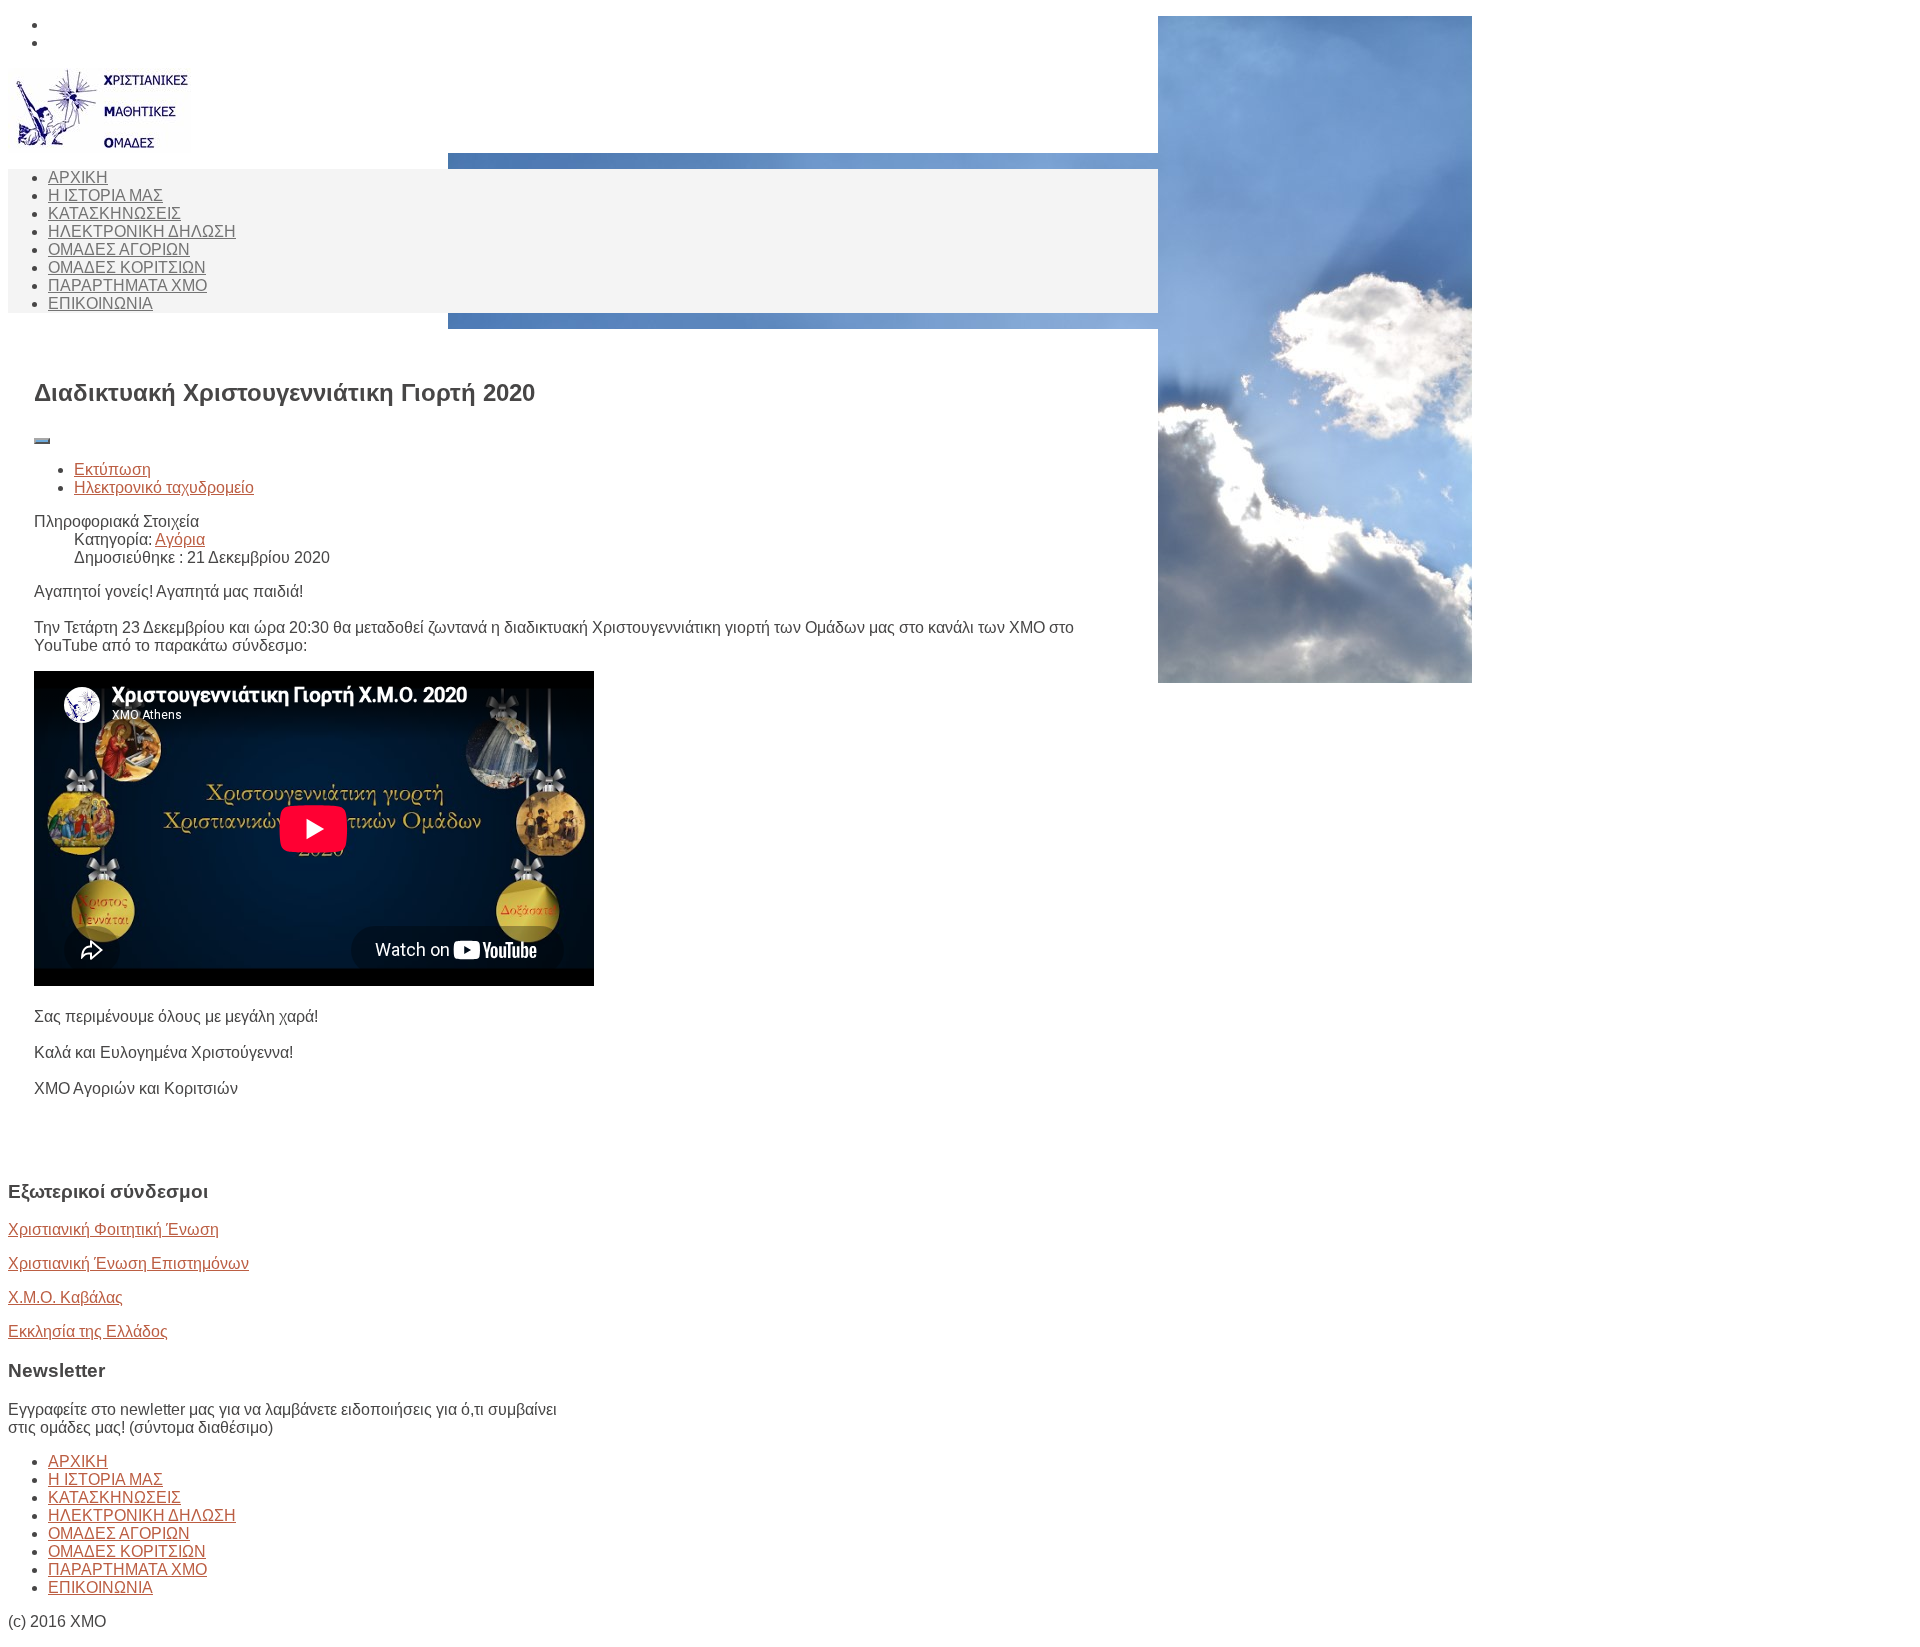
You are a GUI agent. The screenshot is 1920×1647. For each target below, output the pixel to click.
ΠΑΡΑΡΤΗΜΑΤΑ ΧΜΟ (127, 285)
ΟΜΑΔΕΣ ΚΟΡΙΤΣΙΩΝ (127, 267)
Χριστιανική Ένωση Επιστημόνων (128, 1263)
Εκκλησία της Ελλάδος (88, 1331)
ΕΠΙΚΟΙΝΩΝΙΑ (100, 303)
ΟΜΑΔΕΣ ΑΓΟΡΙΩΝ (119, 249)
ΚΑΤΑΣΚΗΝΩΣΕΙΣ (114, 213)
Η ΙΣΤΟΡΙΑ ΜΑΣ (105, 195)
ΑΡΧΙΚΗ (78, 177)
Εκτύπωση (112, 469)
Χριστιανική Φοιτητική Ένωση (113, 1229)
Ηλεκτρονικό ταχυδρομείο (164, 487)
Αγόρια (180, 539)
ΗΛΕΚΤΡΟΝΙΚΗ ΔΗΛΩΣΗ (142, 231)
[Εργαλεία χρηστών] (42, 441)
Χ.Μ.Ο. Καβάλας (65, 1297)
